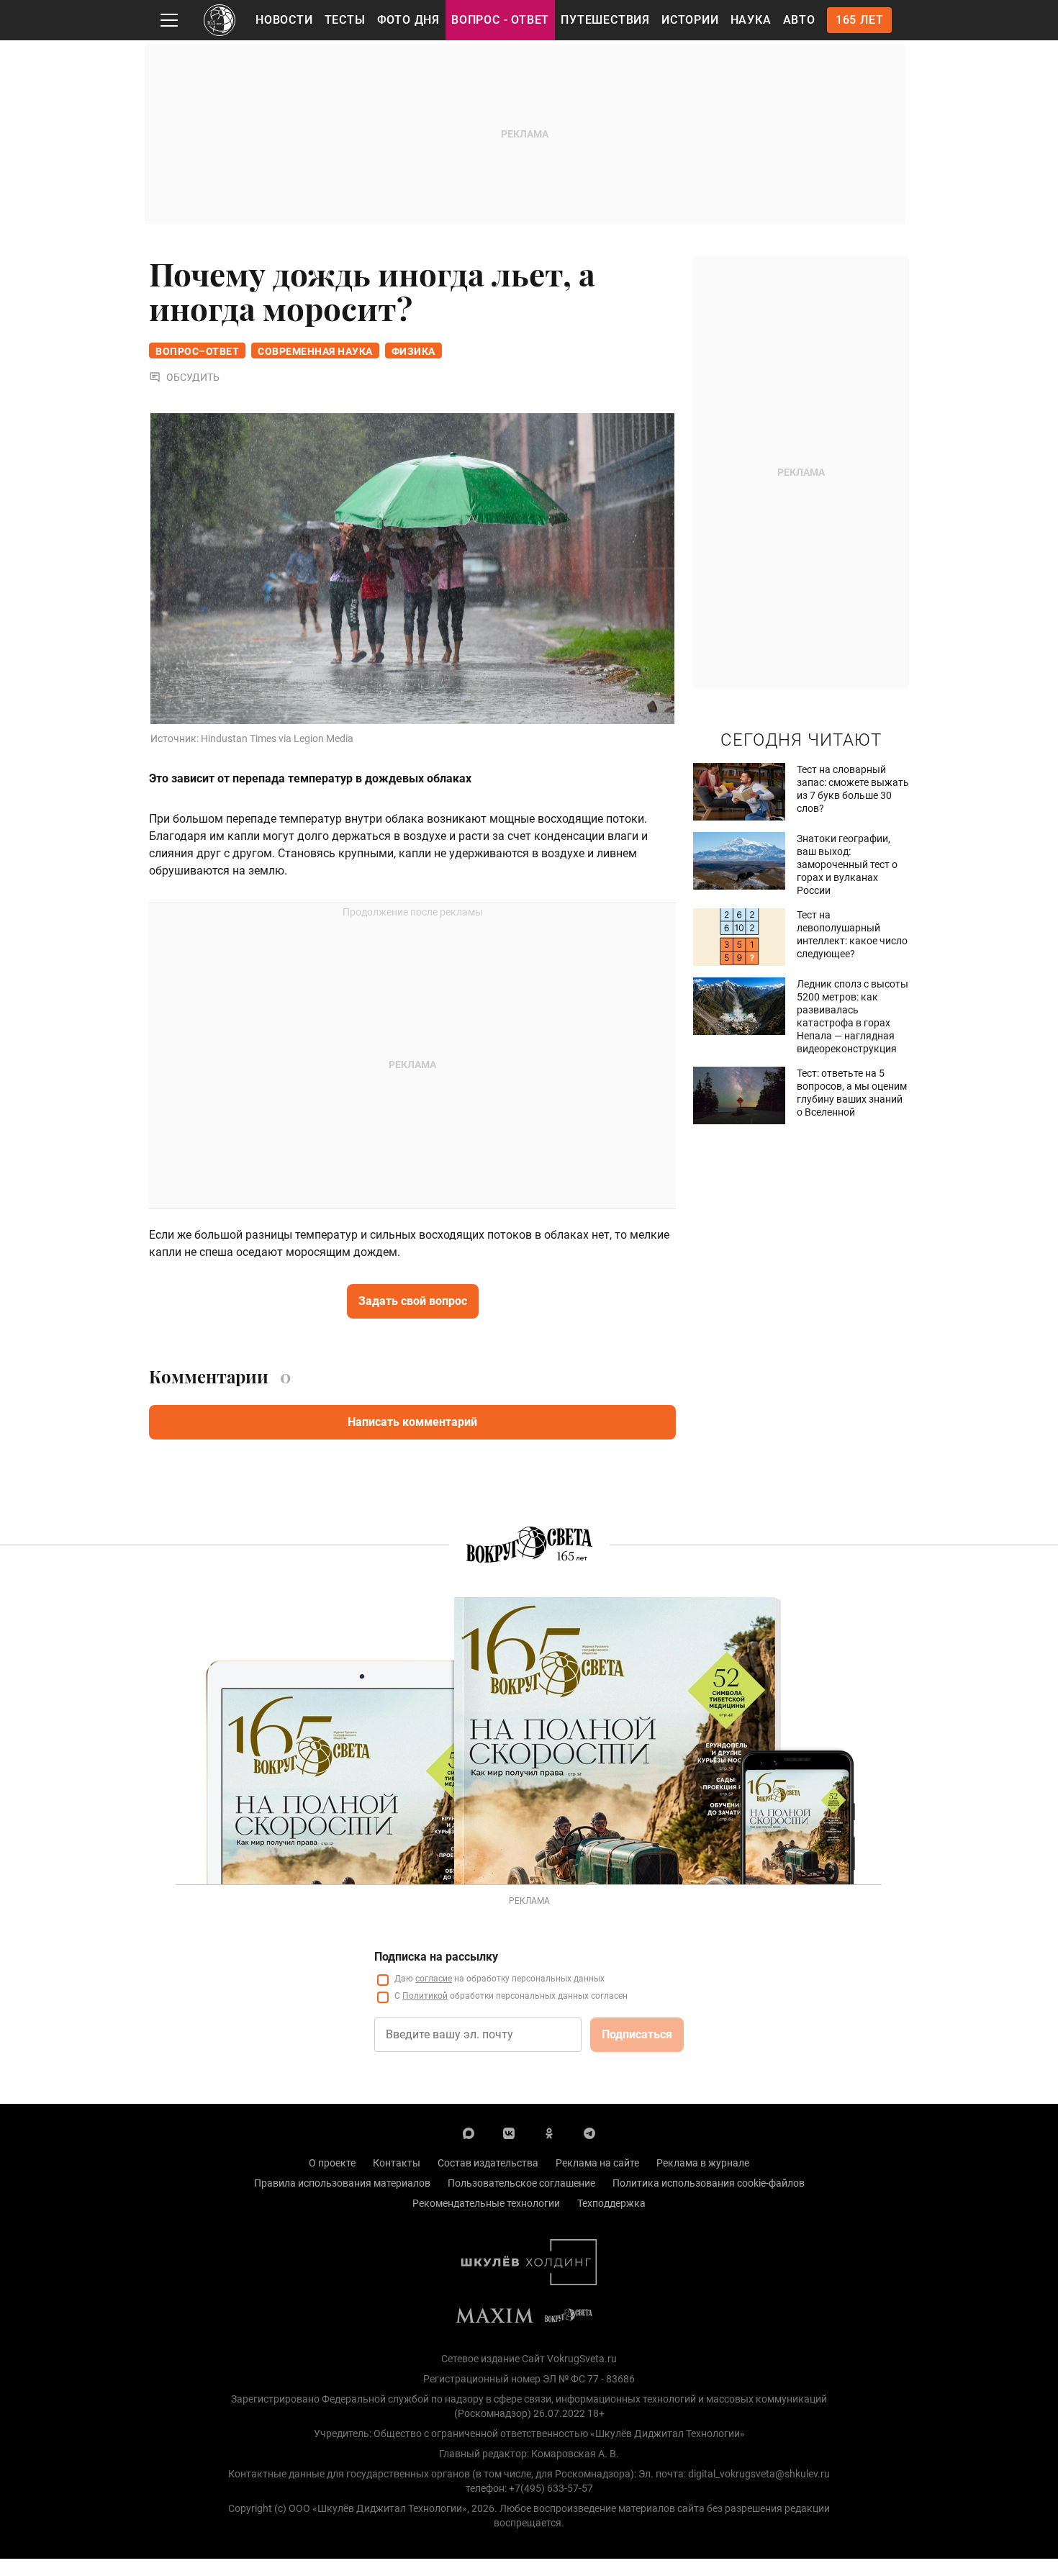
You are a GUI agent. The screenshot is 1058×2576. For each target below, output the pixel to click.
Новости (284, 20)
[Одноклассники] (549, 2133)
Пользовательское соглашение (521, 2183)
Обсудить (193, 377)
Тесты (345, 20)
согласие (434, 1979)
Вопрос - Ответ (500, 20)
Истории (690, 20)
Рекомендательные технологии (486, 2203)
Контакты (397, 2163)
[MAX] (469, 2133)
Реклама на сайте (597, 2163)
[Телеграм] (589, 2133)
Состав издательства (488, 2163)
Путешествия (605, 20)
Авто (799, 20)
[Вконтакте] (509, 2133)
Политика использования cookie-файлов (709, 2183)
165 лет (860, 20)
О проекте (332, 2163)
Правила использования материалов (342, 2183)
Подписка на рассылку (436, 1957)
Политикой (425, 1996)
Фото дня (408, 20)
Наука (751, 20)
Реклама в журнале (703, 2163)
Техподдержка (611, 2203)
